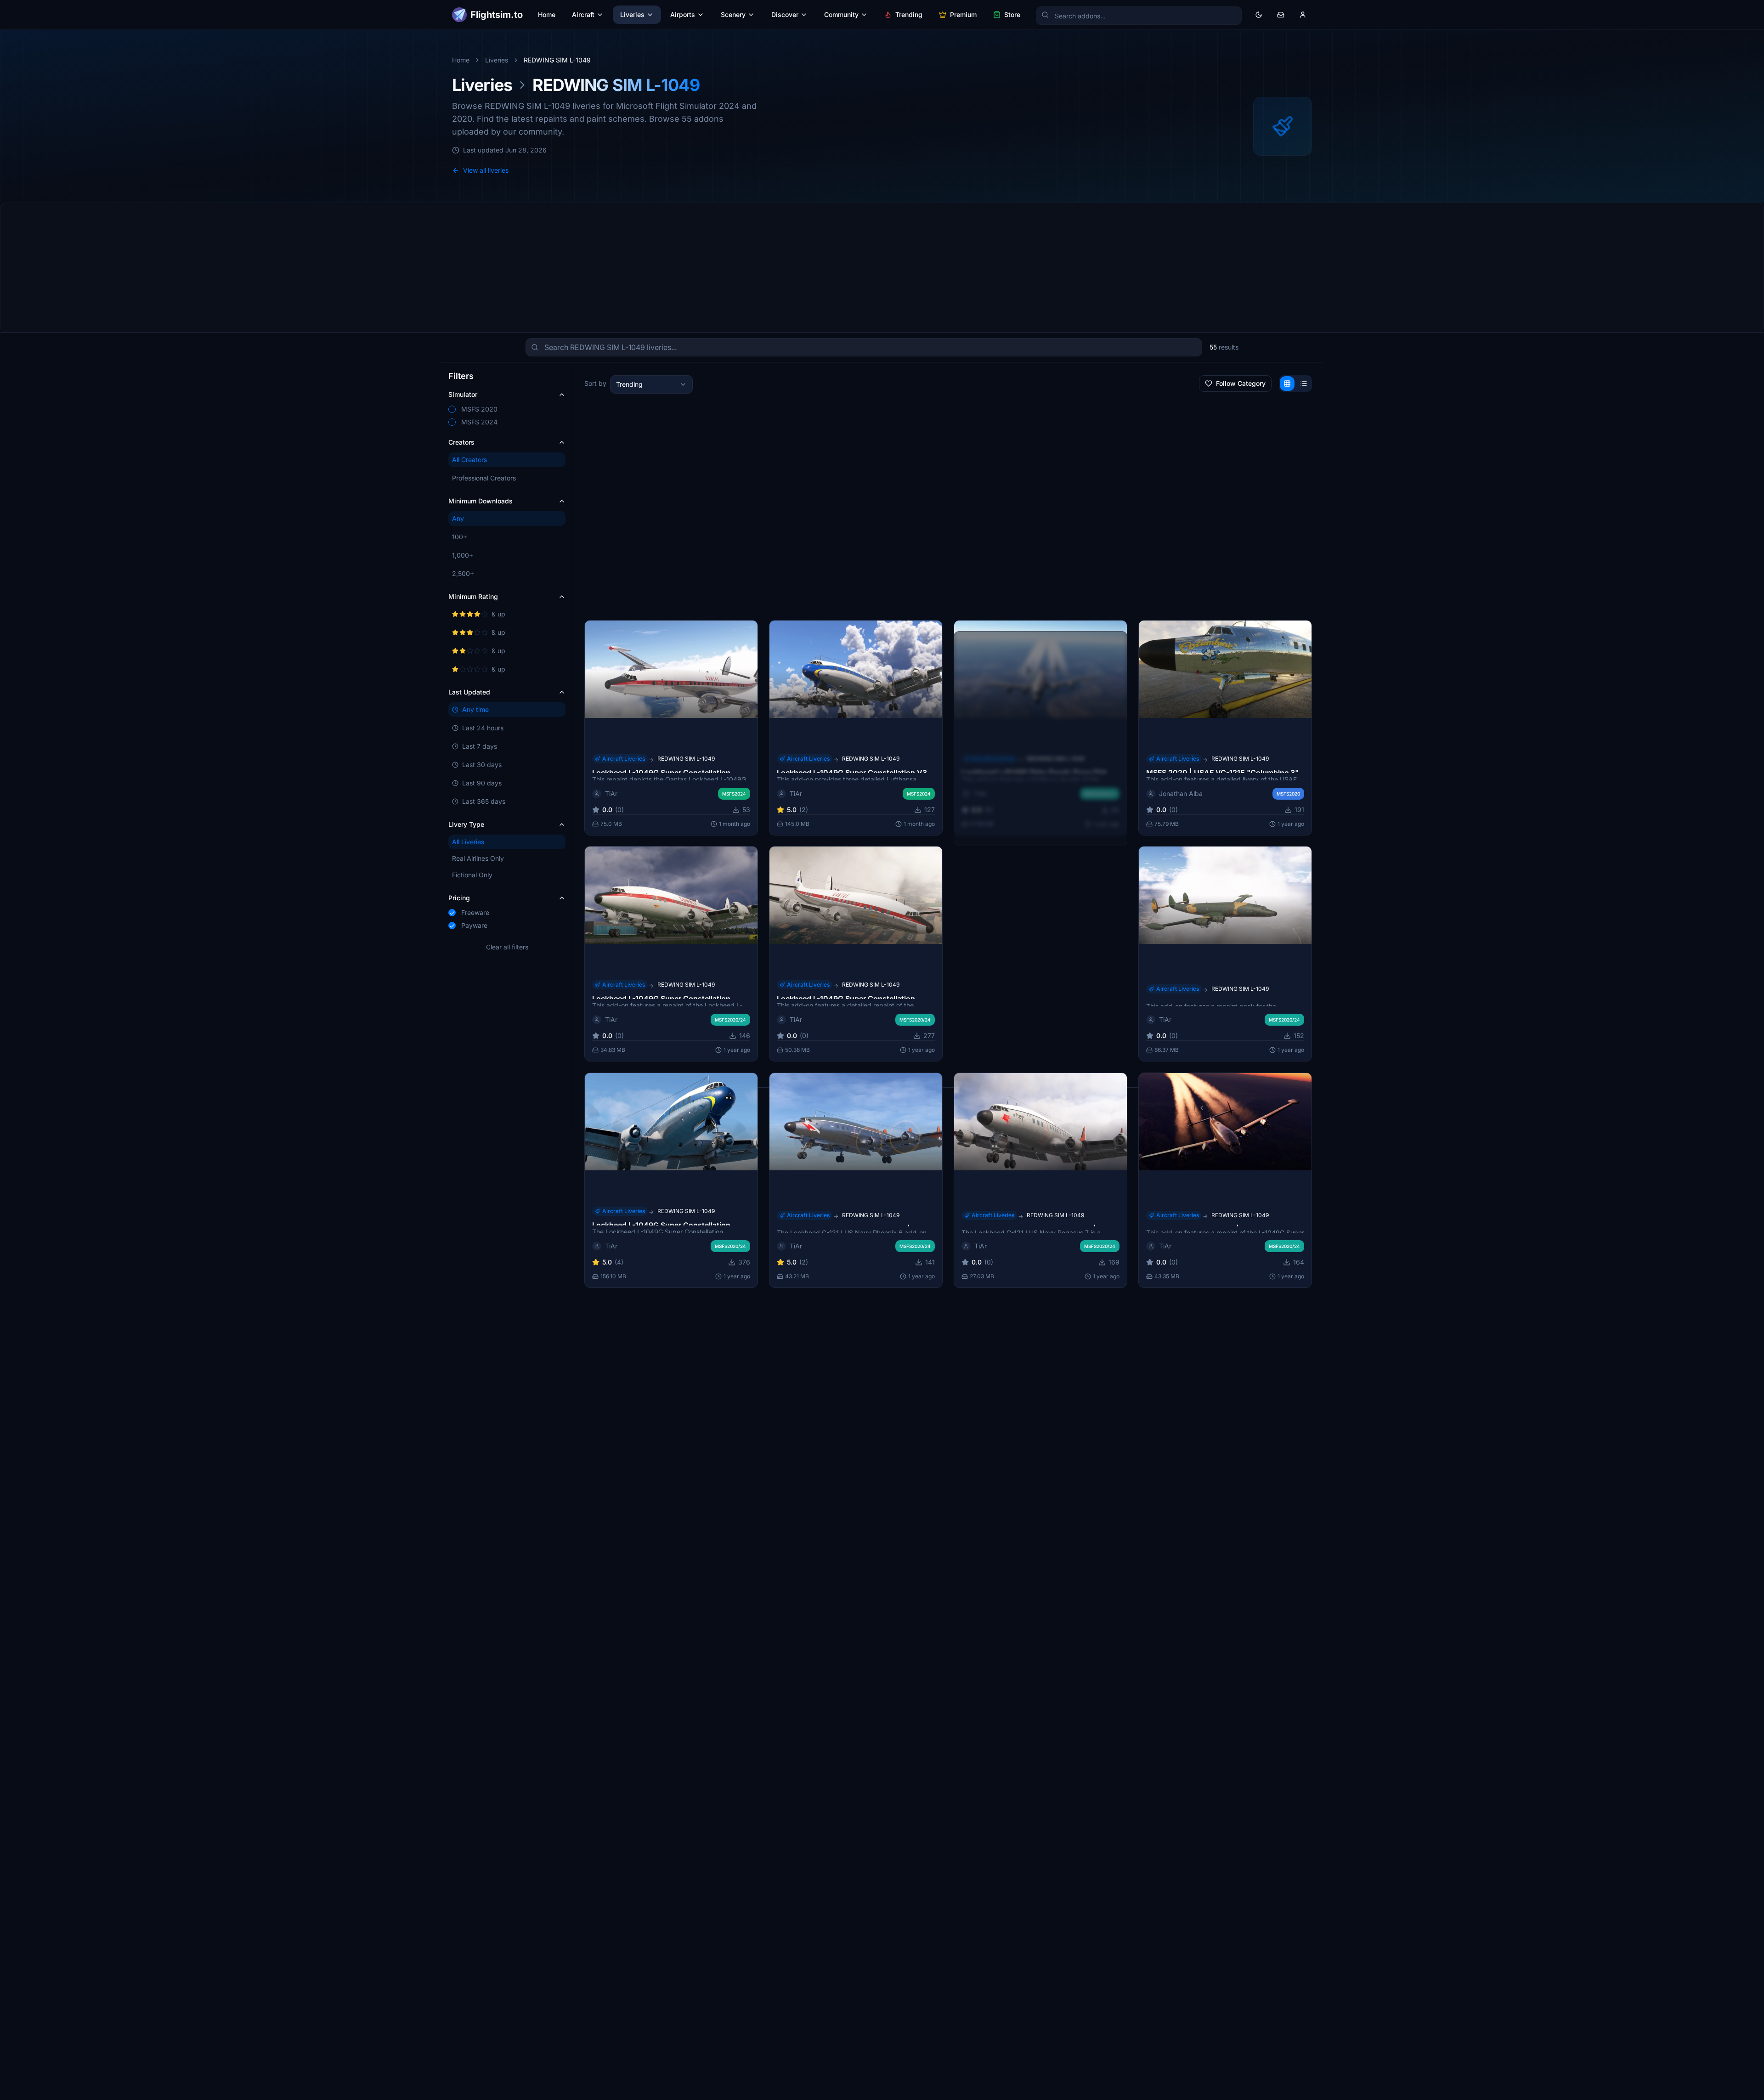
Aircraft (583, 14)
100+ (460, 537)
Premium (963, 14)
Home (547, 14)
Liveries (632, 14)
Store (1012, 14)
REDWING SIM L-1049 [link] (557, 60)
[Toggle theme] (1259, 15)
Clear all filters (507, 947)
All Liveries (468, 842)
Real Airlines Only (478, 858)
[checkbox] (452, 409)
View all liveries (486, 170)
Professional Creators (484, 478)
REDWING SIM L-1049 (1240, 758)
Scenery (733, 14)
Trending (909, 14)
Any (458, 518)
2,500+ (463, 573)
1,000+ (463, 555)
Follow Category (1241, 383)
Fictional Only (472, 875)
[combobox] (651, 384)
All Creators (469, 460)
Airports (683, 14)
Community (841, 14)
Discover (785, 14)
